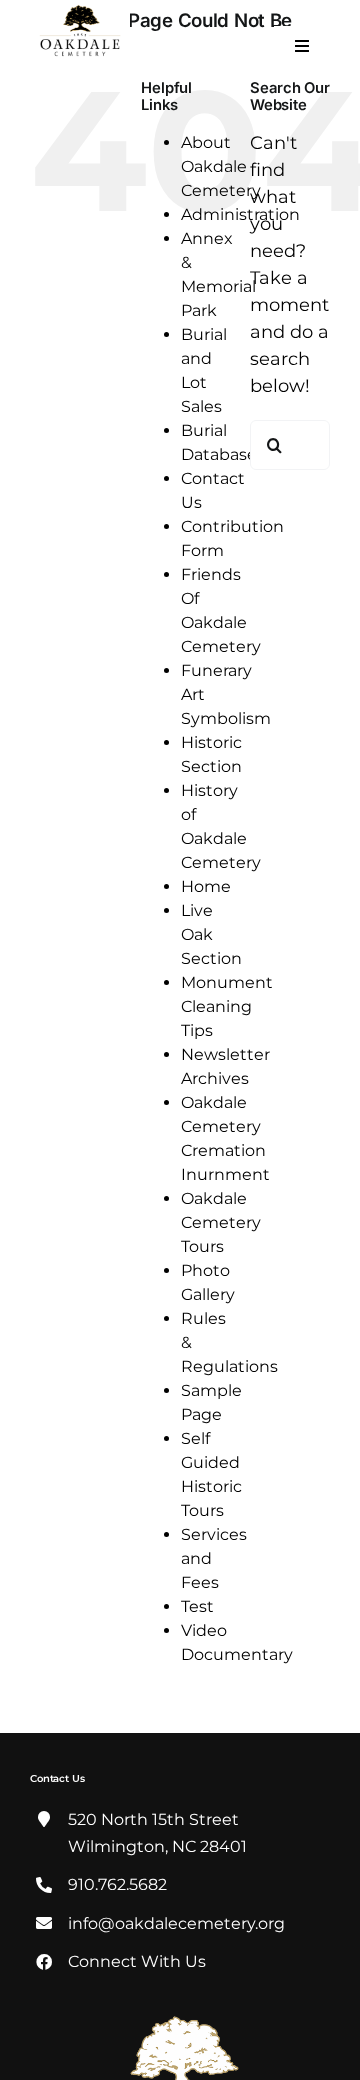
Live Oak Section (211, 934)
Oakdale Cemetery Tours (221, 1222)
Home (206, 886)
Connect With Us (137, 1961)
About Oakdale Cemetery (221, 166)
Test (197, 1606)
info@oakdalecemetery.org (176, 1923)
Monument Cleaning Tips (227, 1006)
